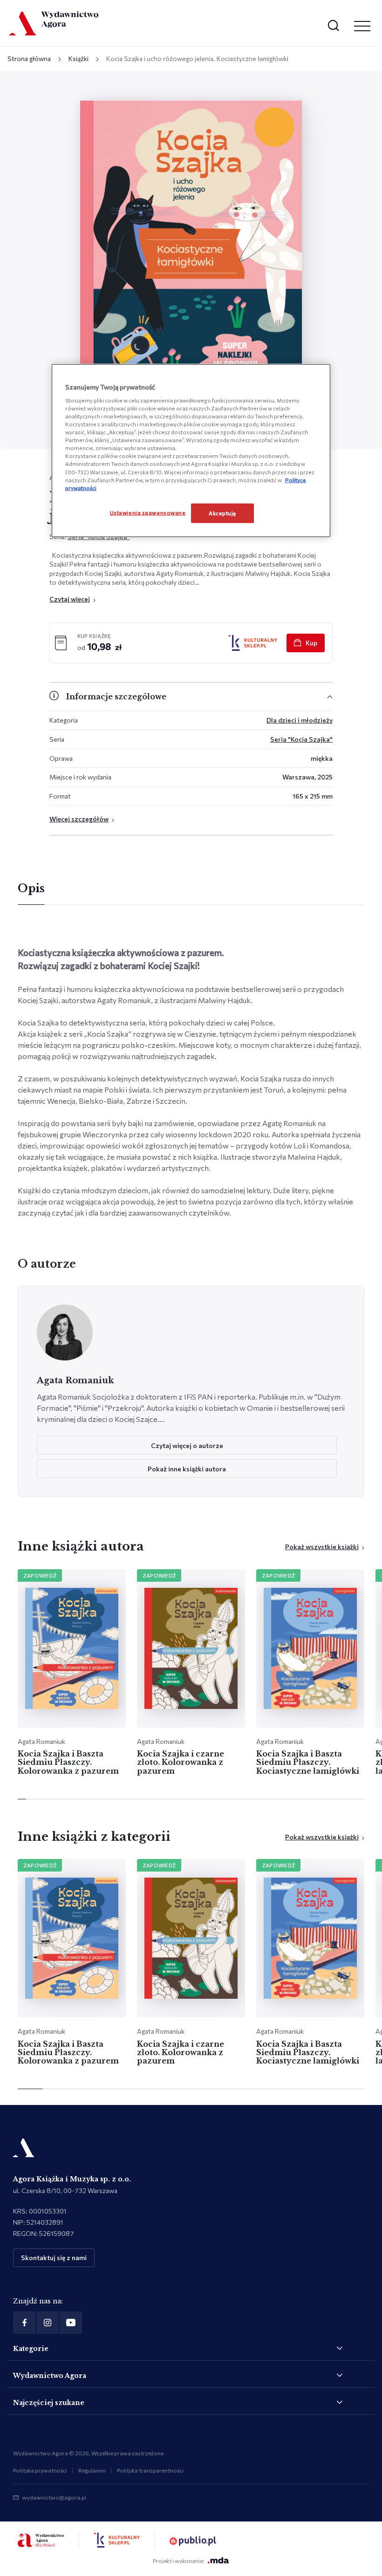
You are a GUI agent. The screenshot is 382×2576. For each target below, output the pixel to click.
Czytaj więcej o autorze (187, 1445)
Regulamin (92, 2470)
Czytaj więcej (70, 599)
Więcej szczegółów (79, 819)
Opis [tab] (31, 888)
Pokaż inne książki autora (187, 1469)
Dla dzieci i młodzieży (300, 720)
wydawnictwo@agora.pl (54, 2497)
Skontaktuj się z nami (54, 2258)
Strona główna (29, 58)
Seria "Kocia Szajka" (301, 739)
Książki (78, 58)
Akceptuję (222, 512)
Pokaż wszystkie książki (322, 1547)
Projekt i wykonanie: (178, 2561)
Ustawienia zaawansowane (148, 512)
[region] (191, 451)
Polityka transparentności (150, 2470)
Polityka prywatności (40, 2470)
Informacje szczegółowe (116, 697)
